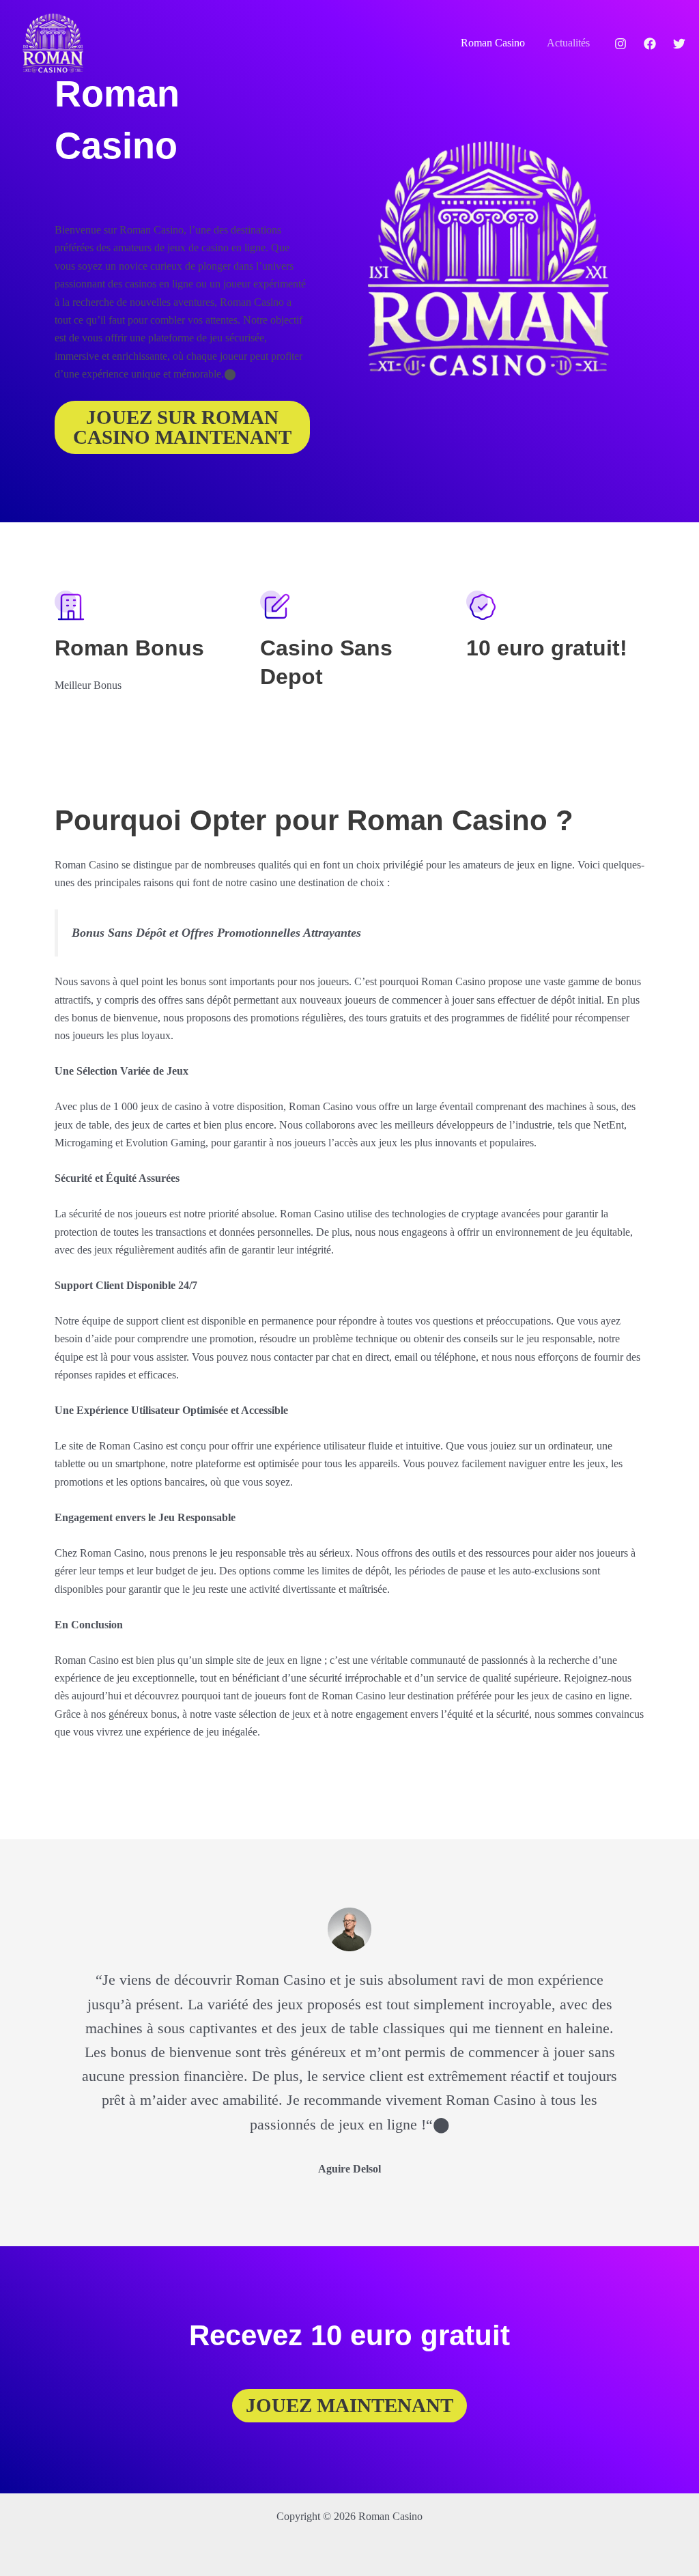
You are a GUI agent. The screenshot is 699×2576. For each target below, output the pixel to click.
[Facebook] (650, 44)
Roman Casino (493, 43)
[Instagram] (620, 44)
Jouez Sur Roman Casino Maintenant (182, 427)
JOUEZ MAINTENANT (349, 2405)
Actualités (568, 43)
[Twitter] (679, 44)
